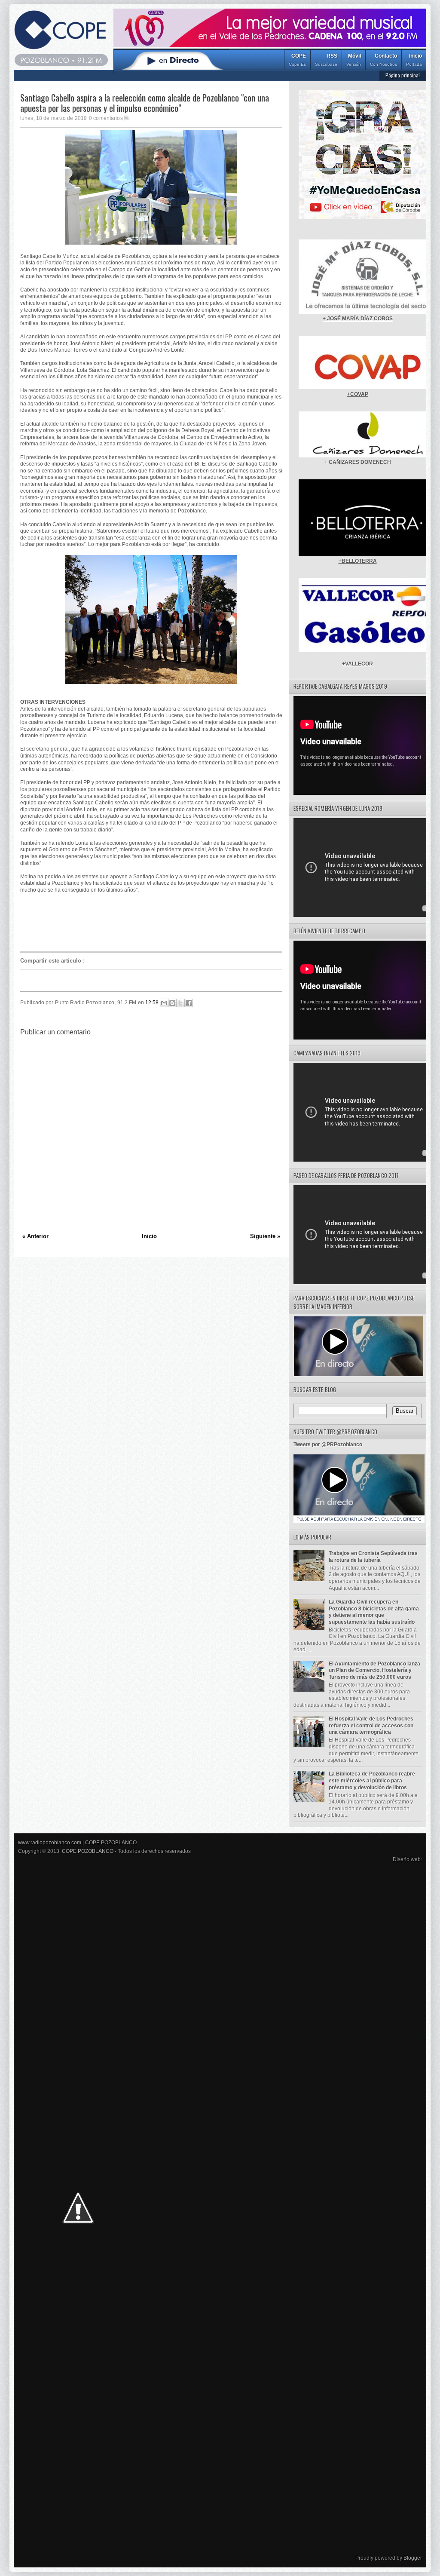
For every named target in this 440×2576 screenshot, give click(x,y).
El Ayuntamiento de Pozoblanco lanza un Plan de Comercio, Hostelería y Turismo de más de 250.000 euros (374, 1670)
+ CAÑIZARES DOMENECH (358, 462)
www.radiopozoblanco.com (50, 1843)
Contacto (383, 60)
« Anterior (35, 1236)
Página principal (403, 75)
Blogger (413, 2558)
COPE (297, 60)
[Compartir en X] (180, 1003)
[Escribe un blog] (172, 1003)
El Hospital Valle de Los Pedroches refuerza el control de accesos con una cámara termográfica (371, 1725)
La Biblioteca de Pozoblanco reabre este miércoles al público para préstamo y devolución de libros (372, 1780)
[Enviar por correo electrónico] (164, 1003)
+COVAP (358, 394)
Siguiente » (265, 1236)
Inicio (414, 60)
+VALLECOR (357, 664)
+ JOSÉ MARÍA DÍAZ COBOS (358, 319)
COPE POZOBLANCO (111, 1843)
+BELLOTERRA (358, 561)
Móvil (354, 60)
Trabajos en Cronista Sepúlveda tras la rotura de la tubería (373, 1557)
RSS (326, 60)
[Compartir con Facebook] (189, 1003)
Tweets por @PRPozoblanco (328, 1444)
